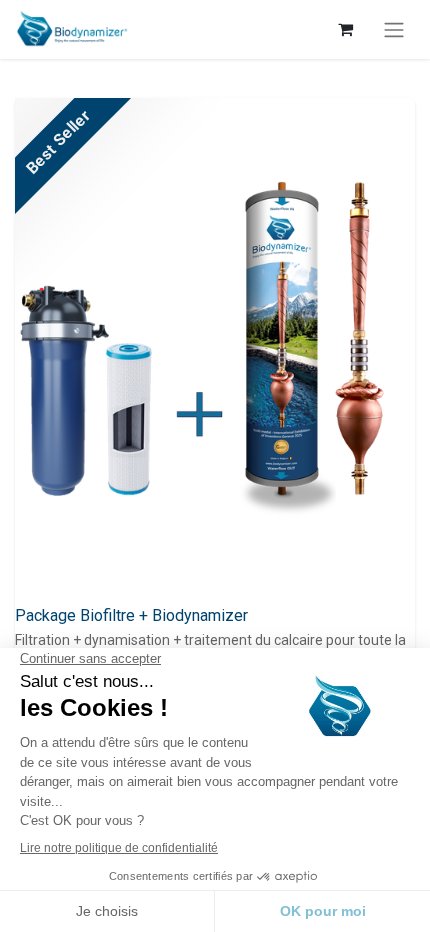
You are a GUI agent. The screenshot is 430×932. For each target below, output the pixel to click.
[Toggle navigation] (394, 29)
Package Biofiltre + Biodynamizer (131, 615)
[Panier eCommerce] (345, 29)
